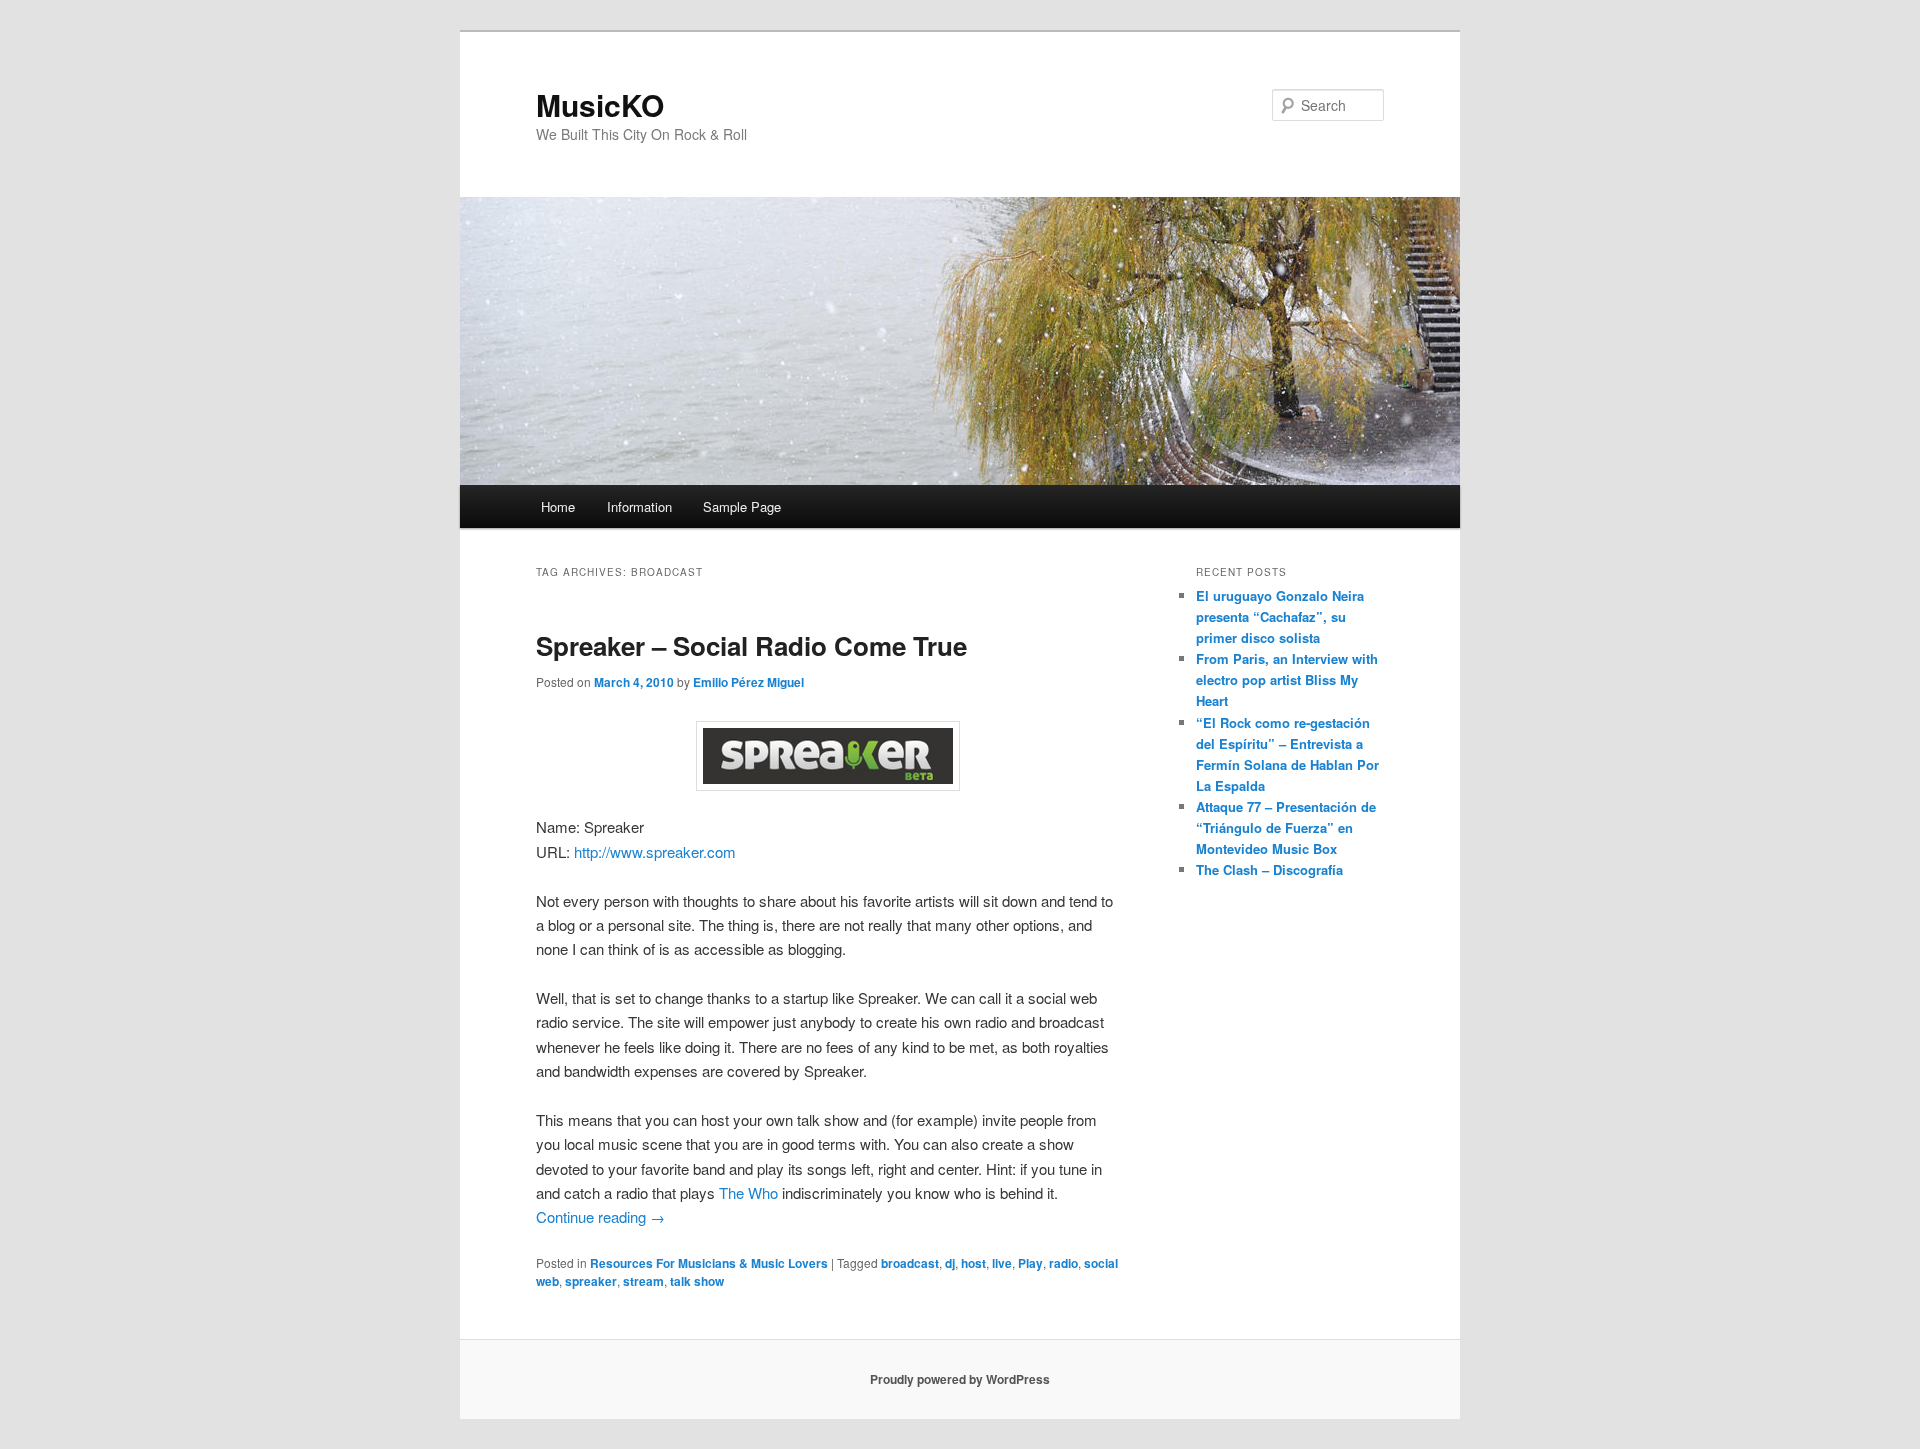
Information (639, 506)
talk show (697, 1281)
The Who (748, 1192)
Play (1030, 1263)
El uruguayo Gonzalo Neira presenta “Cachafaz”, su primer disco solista (1280, 616)
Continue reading (600, 1216)
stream (643, 1281)
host (973, 1263)
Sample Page (742, 506)
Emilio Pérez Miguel (748, 682)
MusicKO (600, 104)
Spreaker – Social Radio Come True (751, 645)
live (1002, 1263)
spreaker (591, 1281)
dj (950, 1263)
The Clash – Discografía (1269, 869)
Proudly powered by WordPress (960, 1379)
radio (1063, 1263)
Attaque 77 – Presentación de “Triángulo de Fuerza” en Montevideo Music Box (1286, 827)
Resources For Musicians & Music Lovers (709, 1263)
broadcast (910, 1263)
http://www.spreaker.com (655, 851)
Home (558, 506)
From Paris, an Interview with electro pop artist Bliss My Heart (1287, 679)
